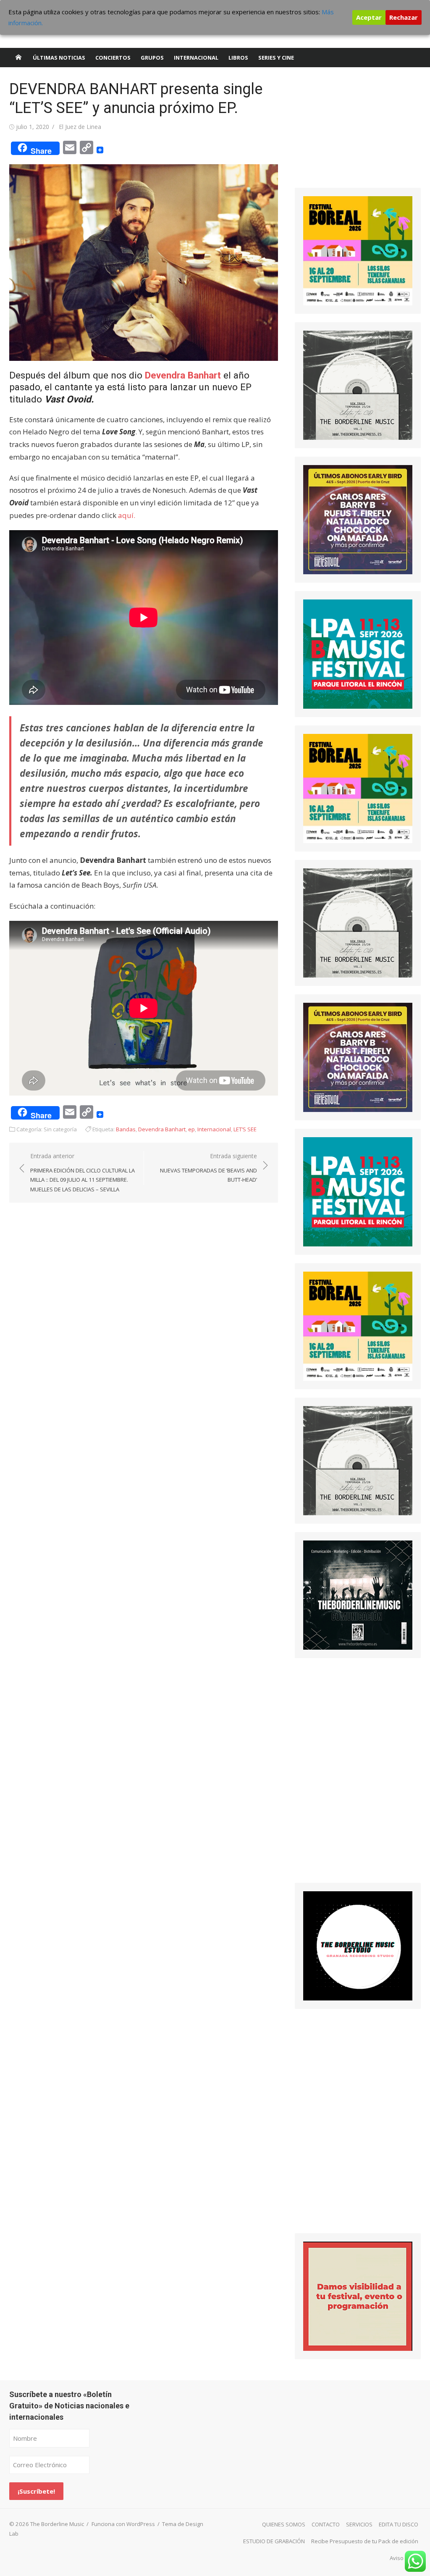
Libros (238, 58)
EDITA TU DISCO (399, 2524)
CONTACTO (326, 2524)
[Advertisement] (358, 132)
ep (191, 1129)
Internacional (196, 58)
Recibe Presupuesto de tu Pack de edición (365, 2541)
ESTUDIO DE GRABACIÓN (274, 2541)
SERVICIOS (359, 2524)
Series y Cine (276, 58)
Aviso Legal (404, 2558)
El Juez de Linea (80, 127)
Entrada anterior (83, 1172)
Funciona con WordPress (123, 2524)
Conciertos (113, 58)
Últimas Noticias (59, 58)
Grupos (152, 58)
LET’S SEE (245, 1129)
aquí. (127, 515)
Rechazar (404, 17)
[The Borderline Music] (18, 58)
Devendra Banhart (183, 375)
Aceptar (369, 17)
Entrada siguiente (208, 1168)
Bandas (126, 1129)
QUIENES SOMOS (284, 2524)
